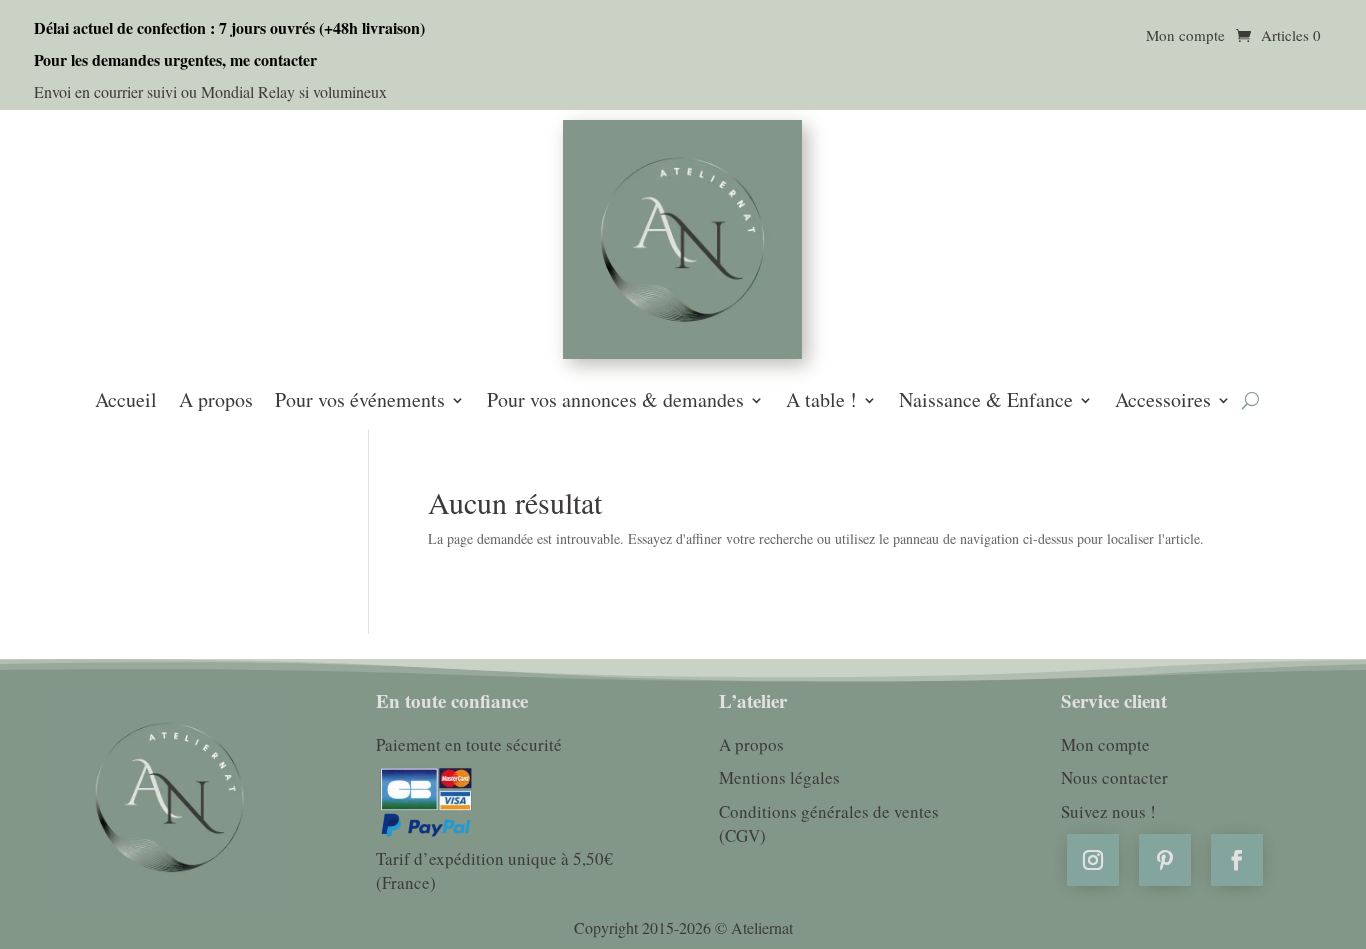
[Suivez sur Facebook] (1237, 860)
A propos (216, 402)
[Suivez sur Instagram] (1093, 860)
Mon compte (1185, 36)
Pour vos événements (360, 402)
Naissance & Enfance (986, 402)
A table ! (821, 402)
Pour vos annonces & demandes (615, 402)
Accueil (126, 402)
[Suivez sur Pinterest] (1165, 860)
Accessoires (1163, 402)
